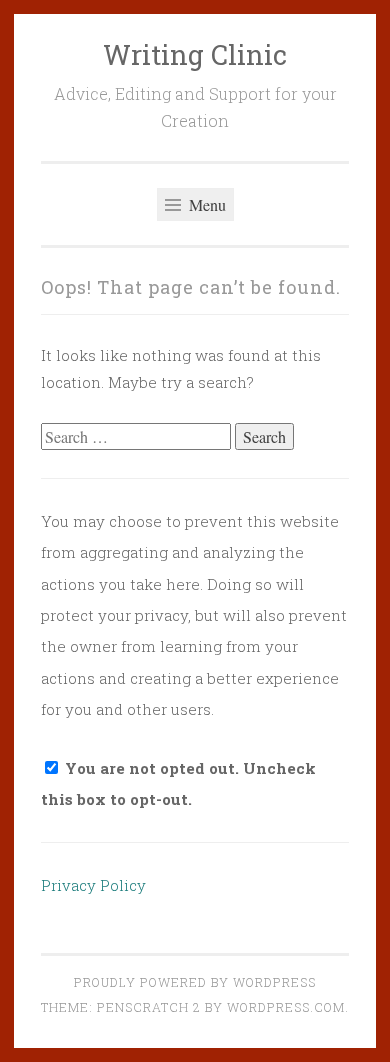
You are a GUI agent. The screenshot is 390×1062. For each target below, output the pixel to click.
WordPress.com (286, 1007)
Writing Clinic (195, 54)
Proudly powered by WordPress (195, 982)
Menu (205, 204)
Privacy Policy (93, 885)
